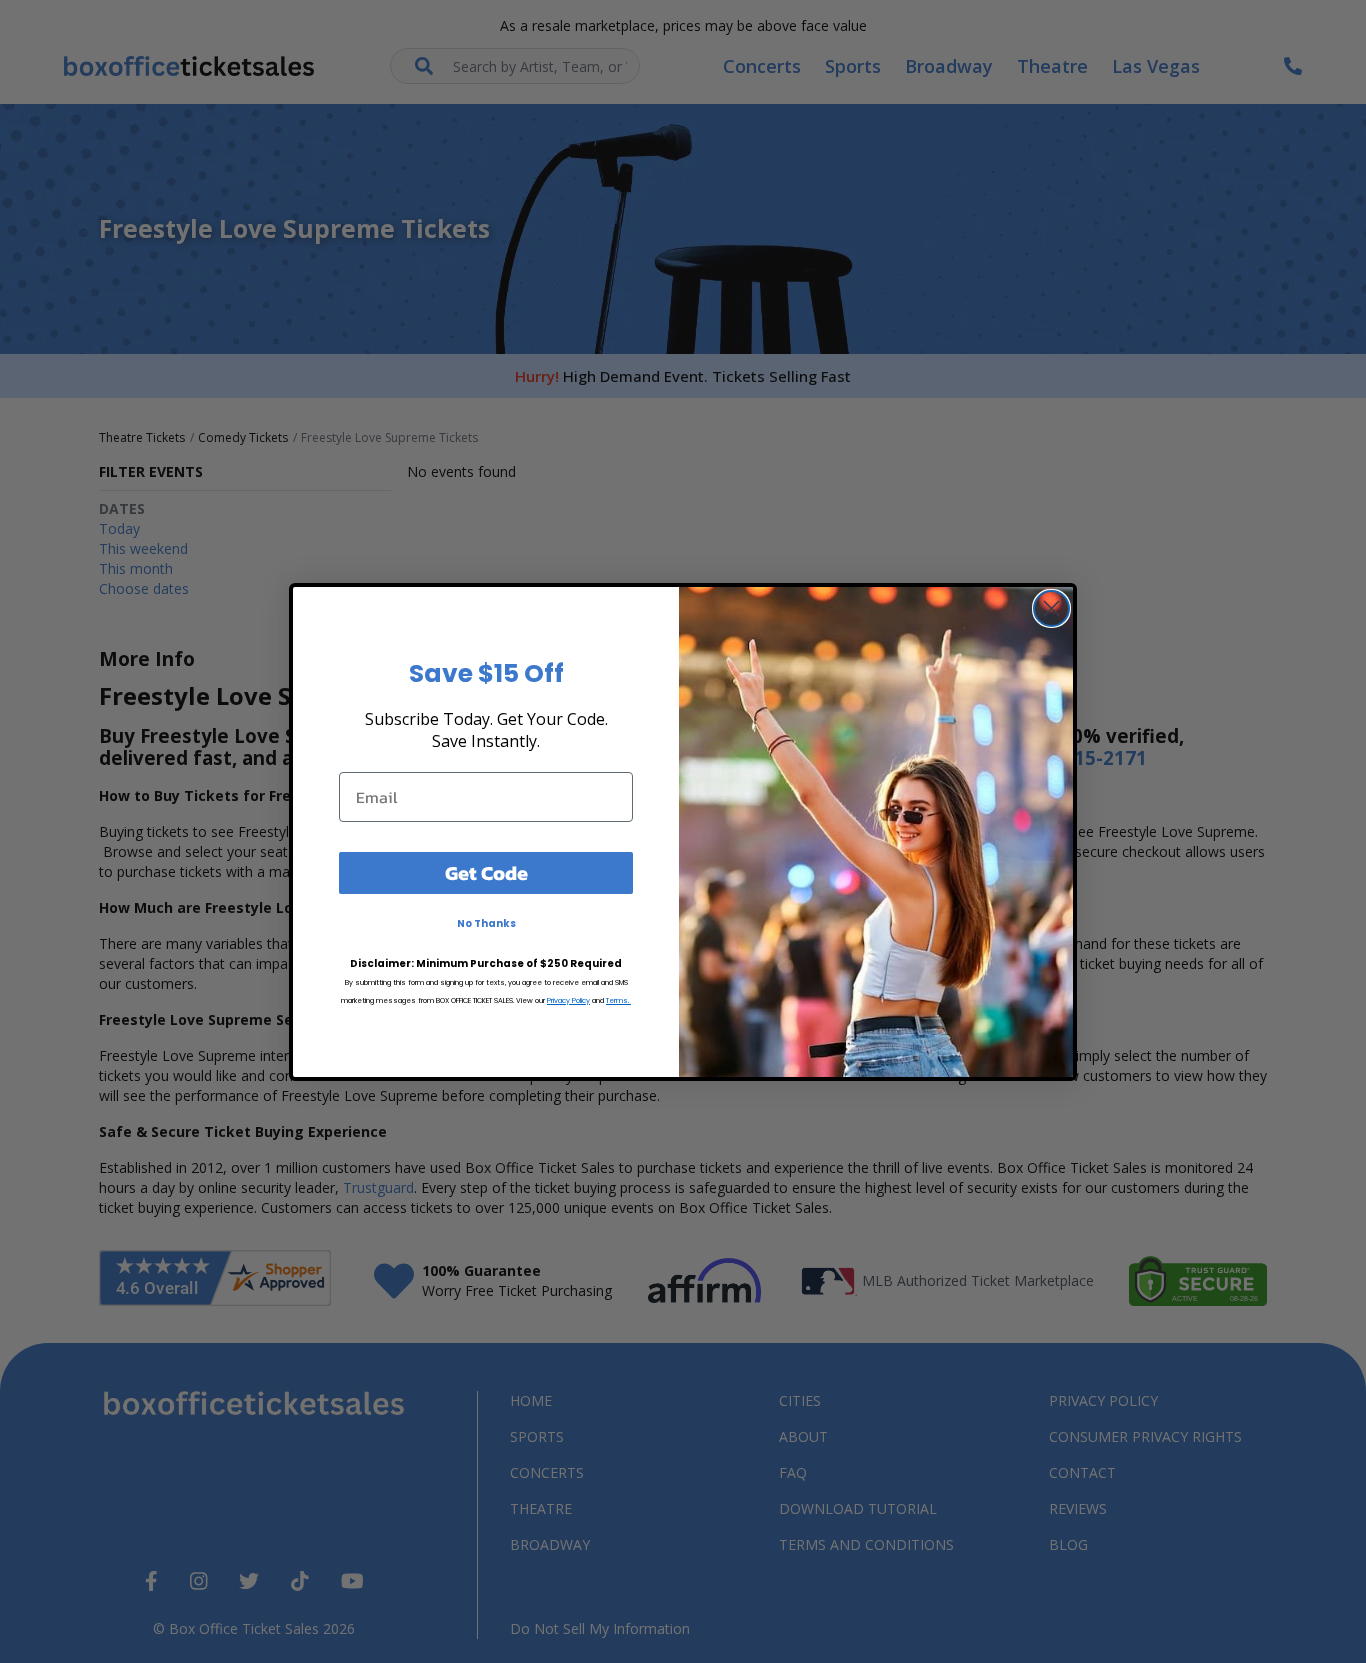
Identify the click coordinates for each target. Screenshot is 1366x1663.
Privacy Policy (568, 1000)
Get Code (486, 873)
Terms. (618, 1000)
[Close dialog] (1051, 608)
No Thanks (486, 923)
